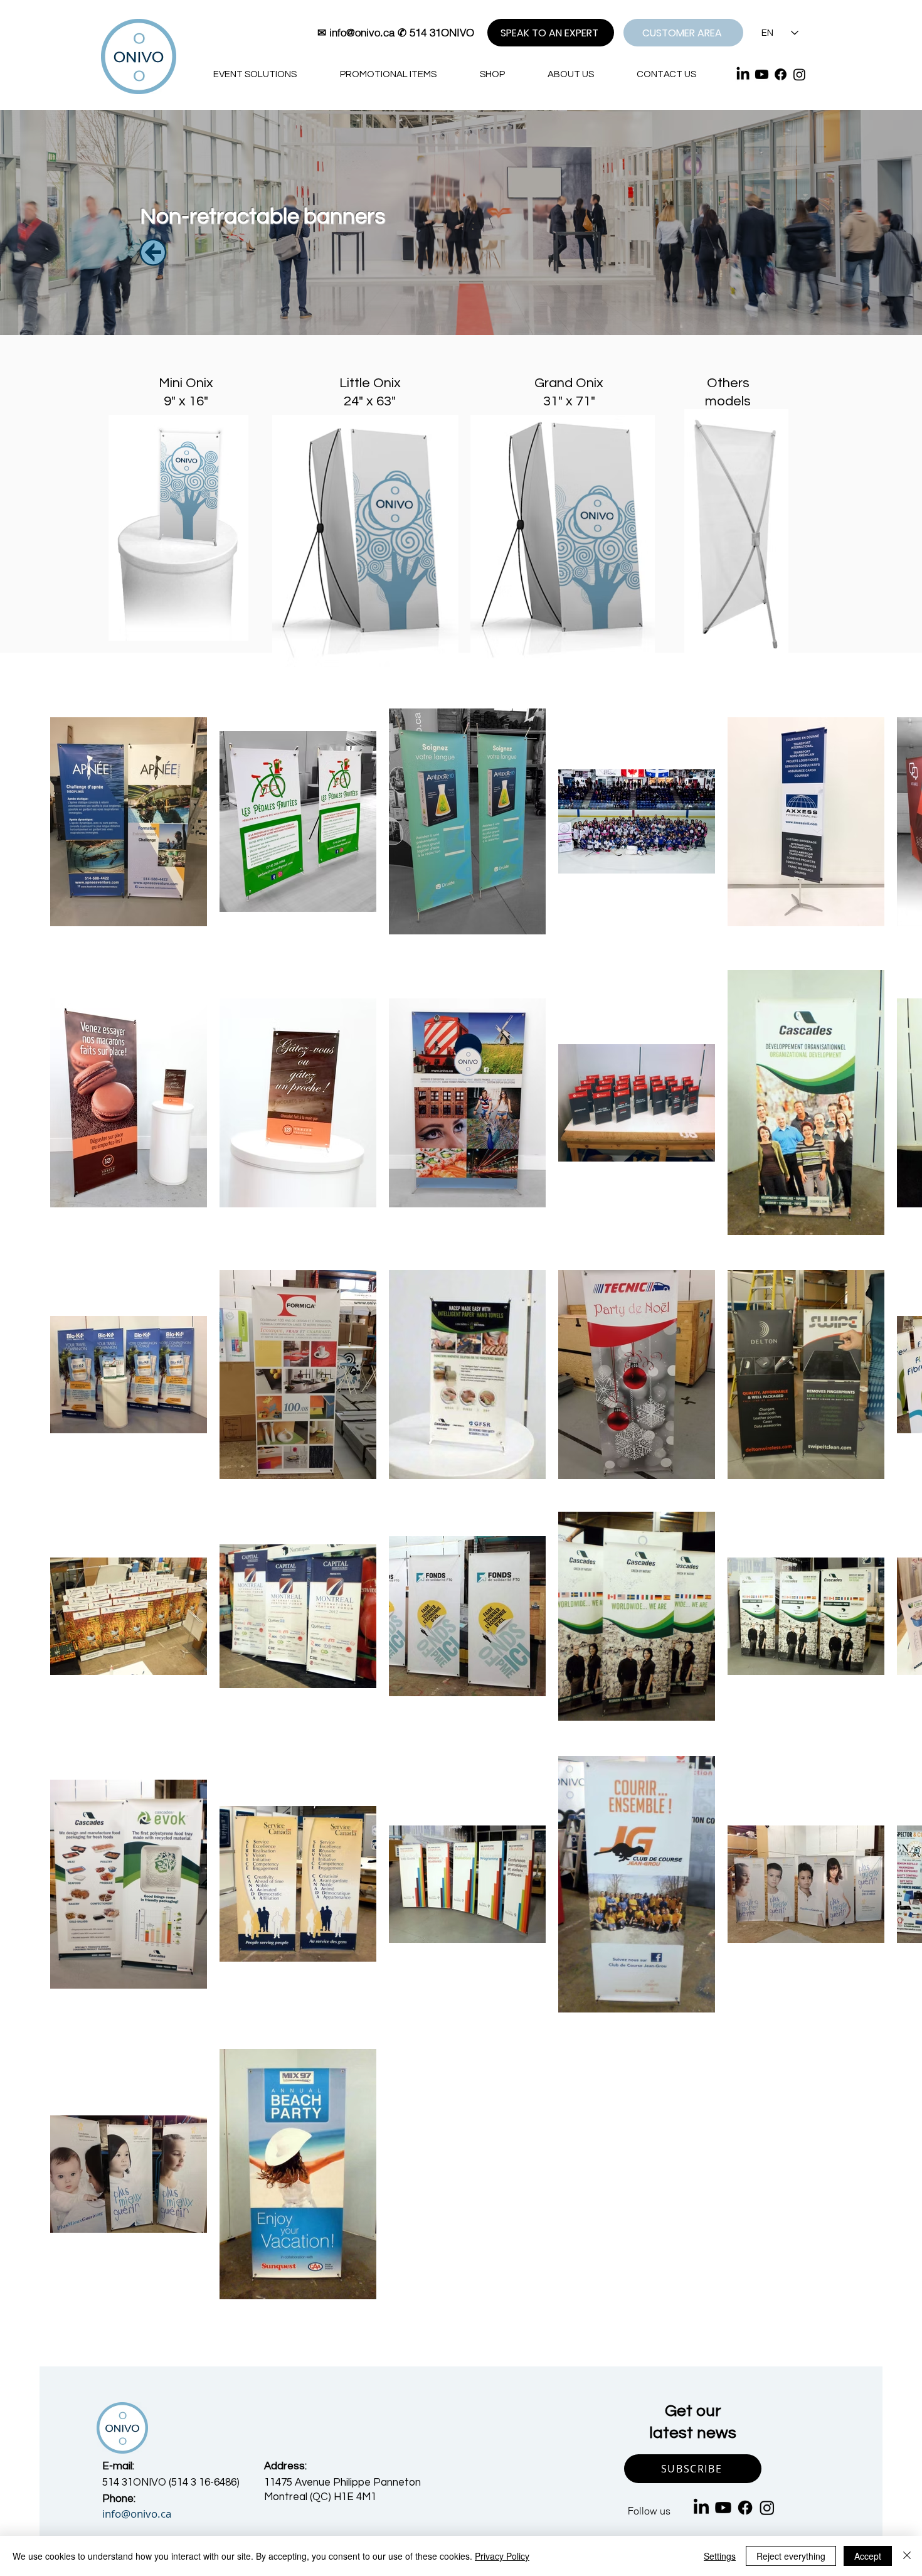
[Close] (907, 2556)
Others (728, 383)
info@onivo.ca (362, 32)
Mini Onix (186, 383)
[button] (693, 2469)
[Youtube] (762, 74)
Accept (868, 2556)
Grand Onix (569, 383)
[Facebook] (781, 74)
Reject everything (791, 2556)
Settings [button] (720, 2556)
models (728, 401)
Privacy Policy (502, 2556)
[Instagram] (799, 74)
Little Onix (370, 383)
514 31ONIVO (442, 32)
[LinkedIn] (743, 74)
